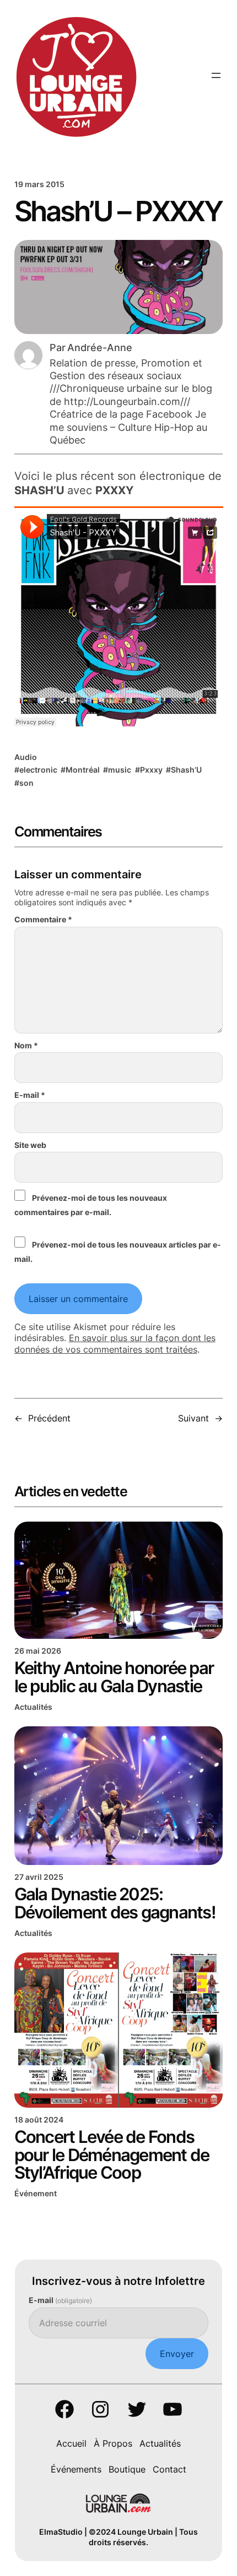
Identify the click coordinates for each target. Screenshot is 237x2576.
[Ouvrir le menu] (216, 75)
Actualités (33, 1707)
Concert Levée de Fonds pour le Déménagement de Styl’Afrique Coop (112, 2155)
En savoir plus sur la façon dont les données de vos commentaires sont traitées (115, 1344)
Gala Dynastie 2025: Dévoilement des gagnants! (115, 1903)
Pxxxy (151, 770)
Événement (36, 2193)
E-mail (30, 1095)
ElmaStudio (61, 2532)
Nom (26, 1045)
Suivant (193, 1418)
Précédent (49, 1418)
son (26, 783)
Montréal (83, 770)
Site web (30, 1145)
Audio (26, 757)
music (120, 770)
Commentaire (43, 919)
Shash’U (186, 770)
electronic (38, 770)
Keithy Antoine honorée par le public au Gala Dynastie (114, 1677)
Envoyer (177, 2354)
